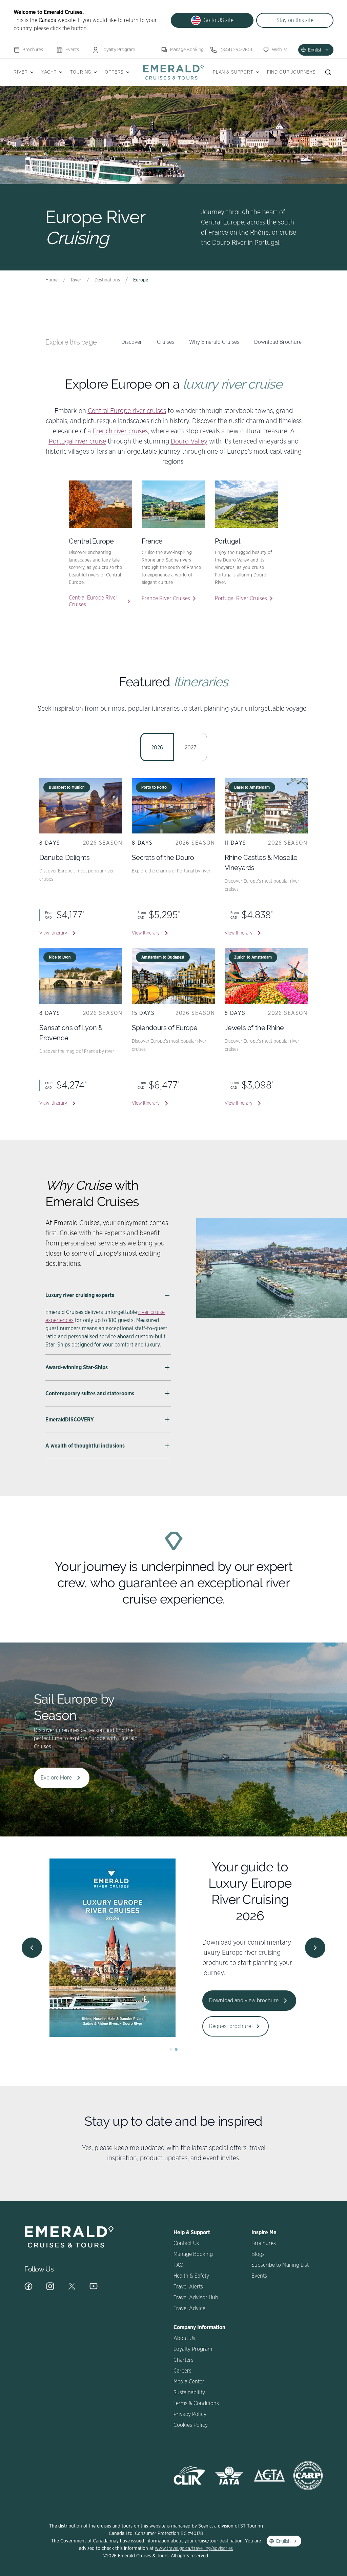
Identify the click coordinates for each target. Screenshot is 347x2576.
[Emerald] (173, 72)
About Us (184, 2338)
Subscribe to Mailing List (280, 2265)
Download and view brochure (244, 2001)
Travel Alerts (188, 2287)
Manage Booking (187, 50)
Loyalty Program (118, 50)
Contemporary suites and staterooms (90, 1394)
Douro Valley (189, 441)
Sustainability (189, 2393)
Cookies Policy (191, 2425)
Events (72, 50)
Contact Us (186, 2243)
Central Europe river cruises (127, 411)
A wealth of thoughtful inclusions (85, 1446)
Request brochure (230, 2026)
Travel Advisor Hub (196, 2298)
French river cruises (120, 431)
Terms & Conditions (196, 2403)
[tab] (157, 747)
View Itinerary (53, 933)
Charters (183, 2360)
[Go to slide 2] (176, 2049)
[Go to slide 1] (171, 2049)
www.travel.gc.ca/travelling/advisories (194, 2549)
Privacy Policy (190, 2414)
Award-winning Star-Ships (77, 1368)
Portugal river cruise (77, 441)
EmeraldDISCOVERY (70, 1420)
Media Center (189, 2382)
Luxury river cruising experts (80, 1295)
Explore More (56, 1778)
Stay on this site (295, 20)
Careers (182, 2371)
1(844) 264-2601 (236, 50)
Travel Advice (189, 2308)
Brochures (33, 50)
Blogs (258, 2254)
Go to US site (218, 20)
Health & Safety (191, 2276)
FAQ (178, 2265)
